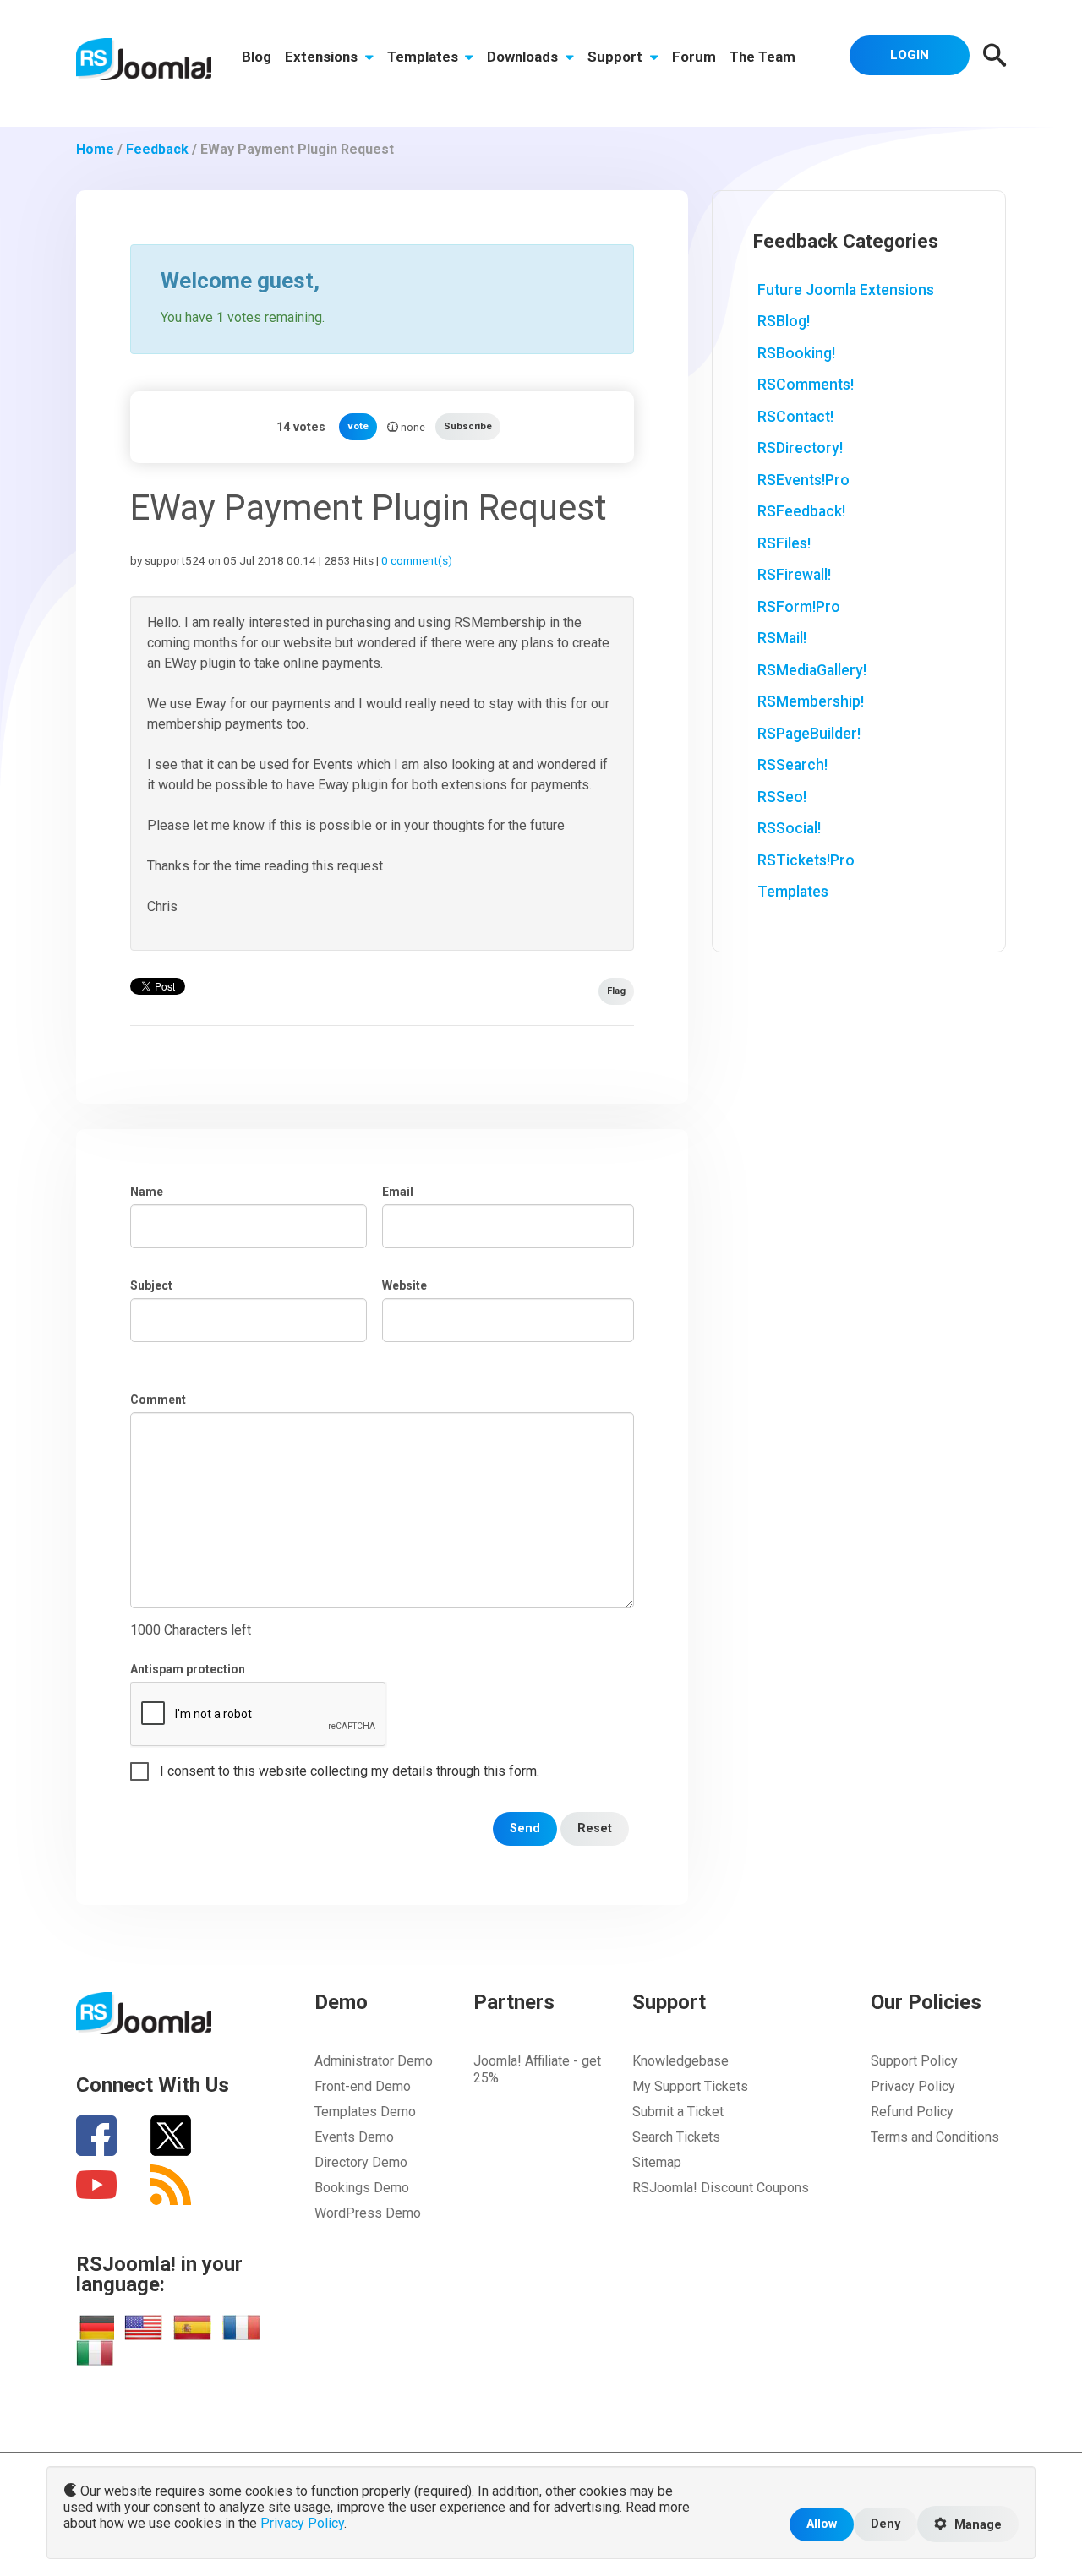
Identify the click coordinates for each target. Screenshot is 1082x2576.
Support (617, 57)
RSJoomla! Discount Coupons (721, 2188)
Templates (424, 57)
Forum (694, 57)
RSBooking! (796, 353)
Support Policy (914, 2061)
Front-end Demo (363, 2086)
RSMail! (782, 638)
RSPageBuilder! (809, 734)
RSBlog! (784, 321)
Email (398, 1192)
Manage (976, 2525)
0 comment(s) (417, 560)
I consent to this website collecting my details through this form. (350, 1771)
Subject (151, 1285)
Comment (158, 1400)
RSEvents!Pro (803, 480)
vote (358, 426)
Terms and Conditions (935, 2137)
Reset (595, 1828)
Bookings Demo (362, 2188)
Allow (822, 2524)
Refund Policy (912, 2112)
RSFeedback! (801, 511)
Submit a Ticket (678, 2112)
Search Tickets (676, 2137)
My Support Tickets (690, 2086)
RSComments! (806, 385)
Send (525, 1828)
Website (404, 1285)
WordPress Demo (368, 2213)
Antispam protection (188, 1669)
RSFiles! (784, 543)
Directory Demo (361, 2162)
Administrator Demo (374, 2061)
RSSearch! (792, 765)
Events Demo (354, 2137)
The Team (762, 57)
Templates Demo (365, 2112)
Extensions (323, 57)
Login (910, 55)
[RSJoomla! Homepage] (144, 58)
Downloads (524, 57)
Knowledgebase (680, 2061)
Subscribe (468, 426)
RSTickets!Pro (806, 860)
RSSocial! (789, 828)
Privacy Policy (913, 2086)
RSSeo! (782, 797)
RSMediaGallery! (812, 670)
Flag (616, 991)
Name (147, 1192)
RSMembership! (811, 701)
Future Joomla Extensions (846, 290)
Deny (885, 2524)
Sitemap (657, 2162)
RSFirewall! (794, 575)
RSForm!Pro (799, 607)
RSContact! (795, 417)
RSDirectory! (800, 448)
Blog (257, 57)
